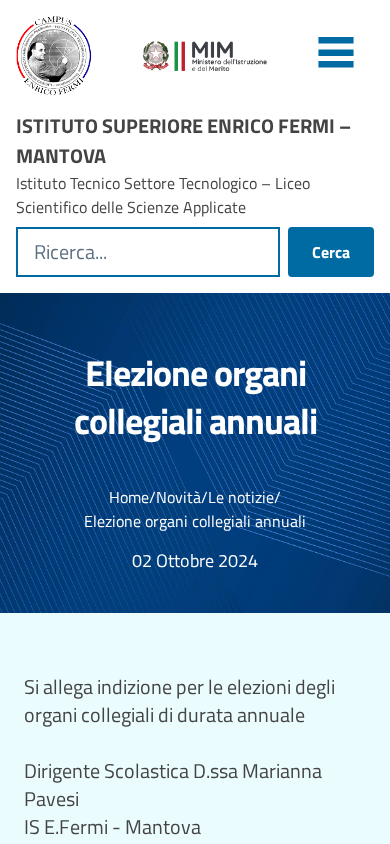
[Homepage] (67, 56)
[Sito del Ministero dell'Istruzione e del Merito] (258, 56)
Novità (178, 497)
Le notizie (241, 497)
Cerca (331, 252)
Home (129, 497)
